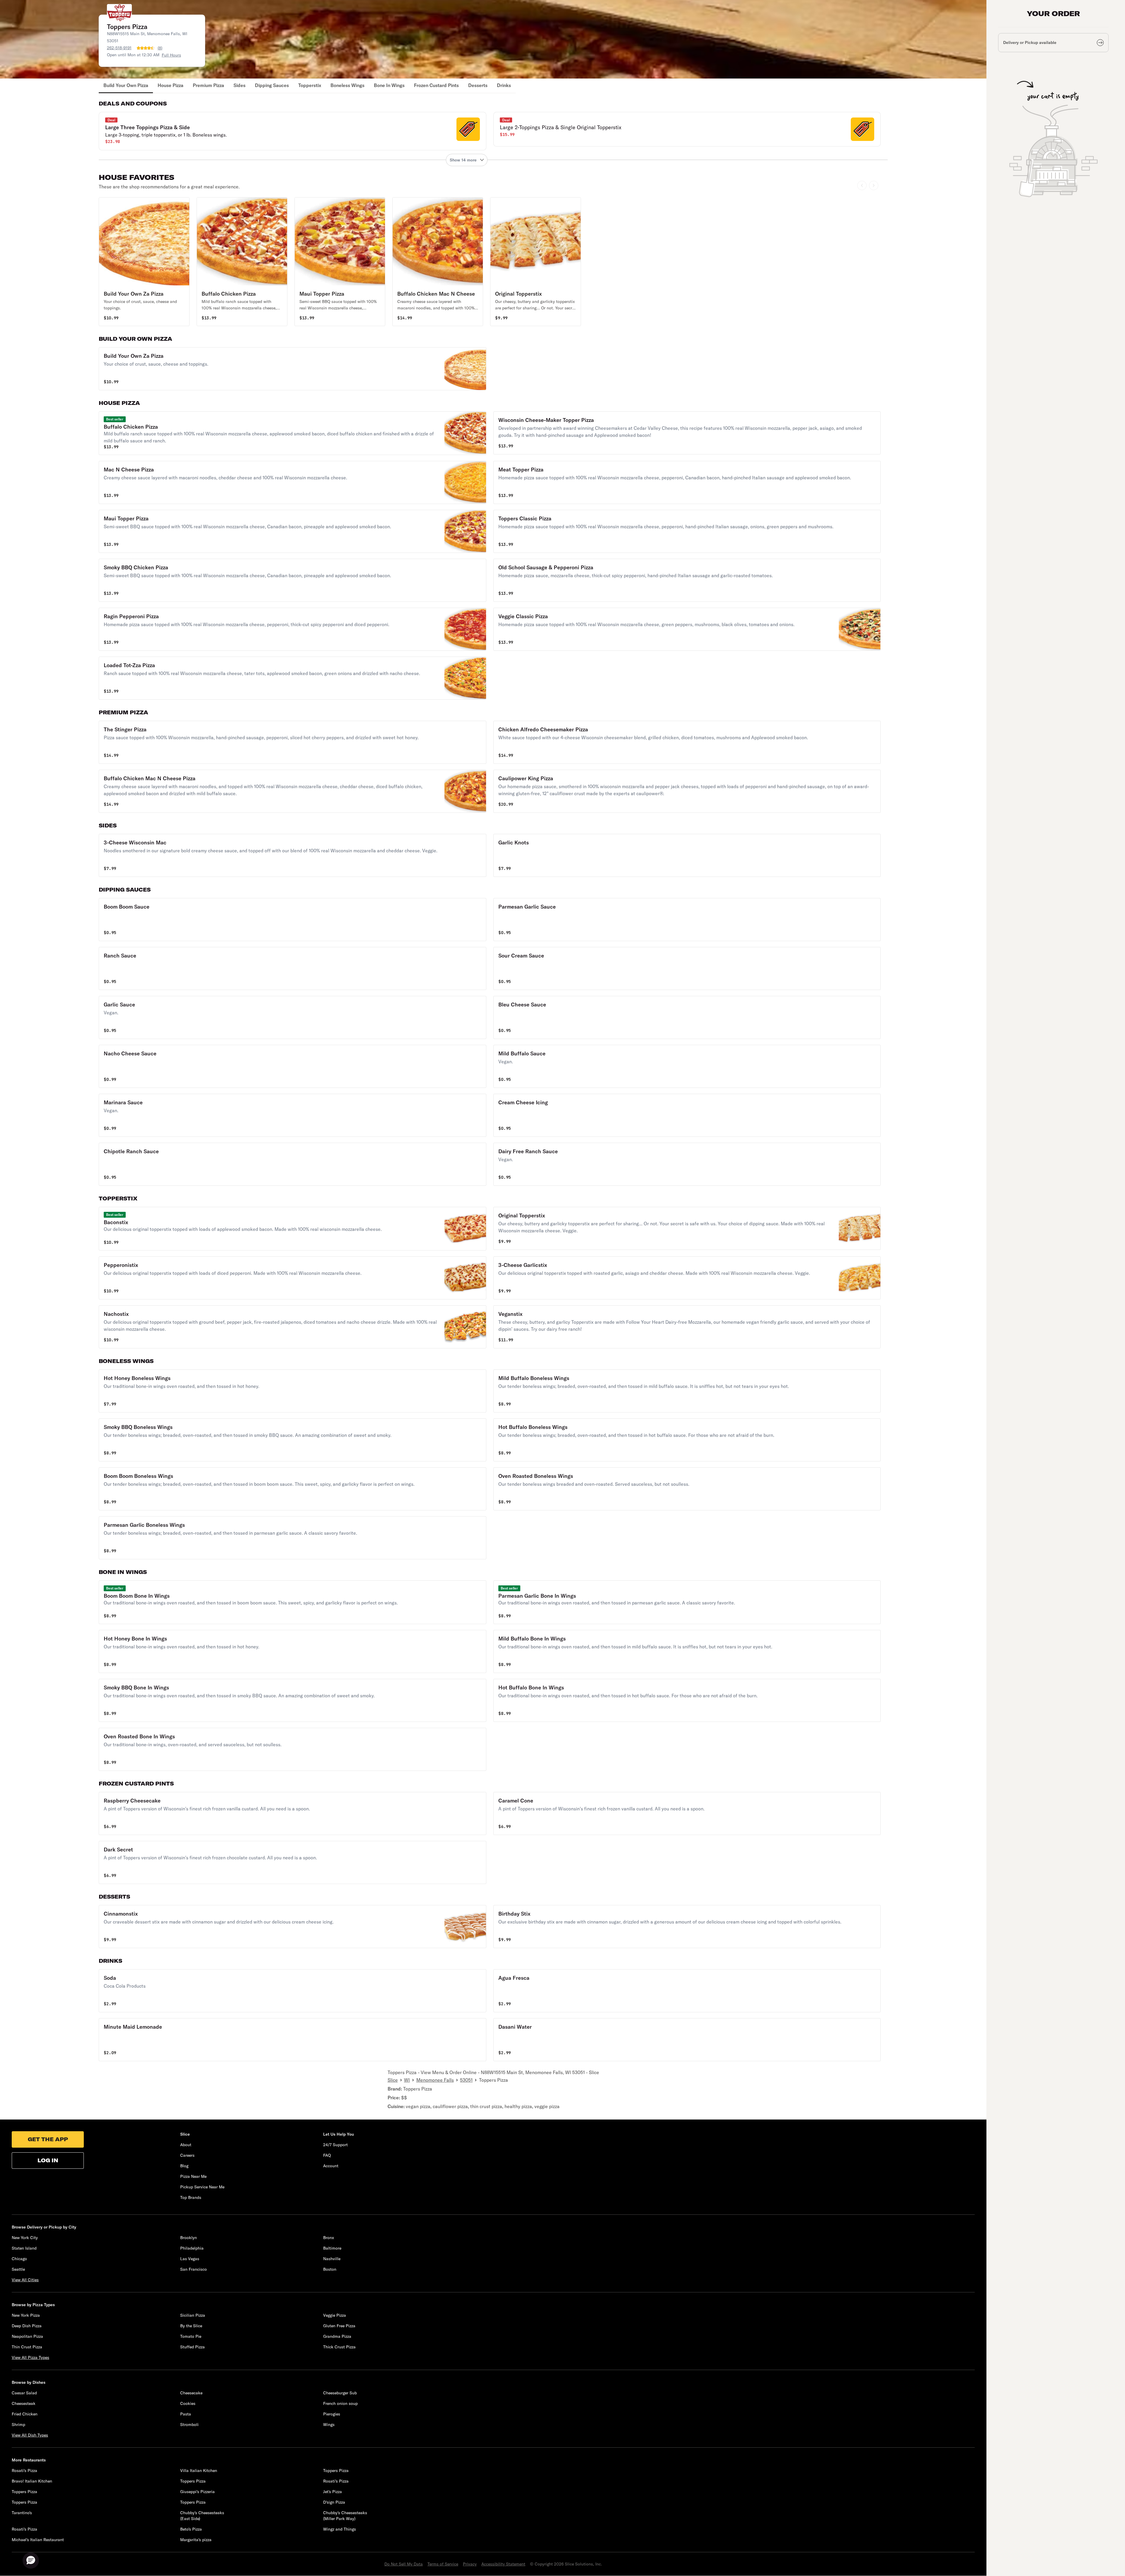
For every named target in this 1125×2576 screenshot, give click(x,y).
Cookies (188, 2403)
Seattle (18, 2269)
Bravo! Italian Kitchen (32, 2481)
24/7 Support (335, 2145)
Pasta (186, 2414)
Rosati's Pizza (24, 2471)
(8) (160, 48)
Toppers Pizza (418, 2089)
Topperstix (310, 85)
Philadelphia (192, 2248)
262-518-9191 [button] (119, 48)
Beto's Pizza (191, 2529)
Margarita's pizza (196, 2540)
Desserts (478, 85)
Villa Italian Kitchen (199, 2471)
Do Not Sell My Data (404, 2564)
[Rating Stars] (146, 48)
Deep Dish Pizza (27, 2326)
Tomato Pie (191, 2336)
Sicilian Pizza (193, 2315)
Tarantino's (22, 2513)
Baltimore (332, 2248)
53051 (466, 2080)
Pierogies (332, 2414)
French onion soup (340, 2403)
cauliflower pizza (450, 2106)
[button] (293, 131)
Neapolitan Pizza (27, 2336)
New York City (25, 2238)
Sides (240, 85)
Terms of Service (443, 2564)
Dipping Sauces (272, 85)
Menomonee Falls (435, 2080)
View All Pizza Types (30, 2357)
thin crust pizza (486, 2106)
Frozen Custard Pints (436, 85)
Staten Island (24, 2248)
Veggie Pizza (335, 2315)
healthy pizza (518, 2106)
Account (331, 2166)
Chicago (19, 2259)
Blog (184, 2166)
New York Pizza (26, 2315)
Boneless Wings (347, 85)
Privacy (470, 2564)
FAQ (327, 2155)
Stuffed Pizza (192, 2347)
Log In (48, 2160)
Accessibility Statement (503, 2564)
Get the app (48, 2139)
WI (407, 2080)
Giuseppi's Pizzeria (197, 2492)
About (186, 2145)
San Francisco (194, 2269)
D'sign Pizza (334, 2502)
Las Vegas (190, 2259)
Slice (393, 2080)
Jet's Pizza (333, 2492)
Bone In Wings (389, 85)
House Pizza (171, 85)
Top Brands (191, 2197)
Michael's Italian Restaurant (38, 2540)
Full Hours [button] (171, 55)
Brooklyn (189, 2238)
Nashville (332, 2259)
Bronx (329, 2238)
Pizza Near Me (193, 2176)
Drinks (504, 85)
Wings (329, 2425)
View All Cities (25, 2280)
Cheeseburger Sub (340, 2393)
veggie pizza (547, 2106)
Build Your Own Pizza (126, 85)
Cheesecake (191, 2393)
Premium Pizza (208, 85)
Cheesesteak (24, 2403)
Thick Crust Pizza (339, 2347)
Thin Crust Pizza (27, 2347)
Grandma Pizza (337, 2336)
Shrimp (18, 2425)
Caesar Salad (24, 2393)
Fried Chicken (25, 2414)
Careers (187, 2155)
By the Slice (191, 2326)
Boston (330, 2269)
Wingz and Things (340, 2529)
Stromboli (189, 2425)
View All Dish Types (30, 2435)
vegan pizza (418, 2106)
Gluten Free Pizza (339, 2326)
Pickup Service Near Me (202, 2187)
